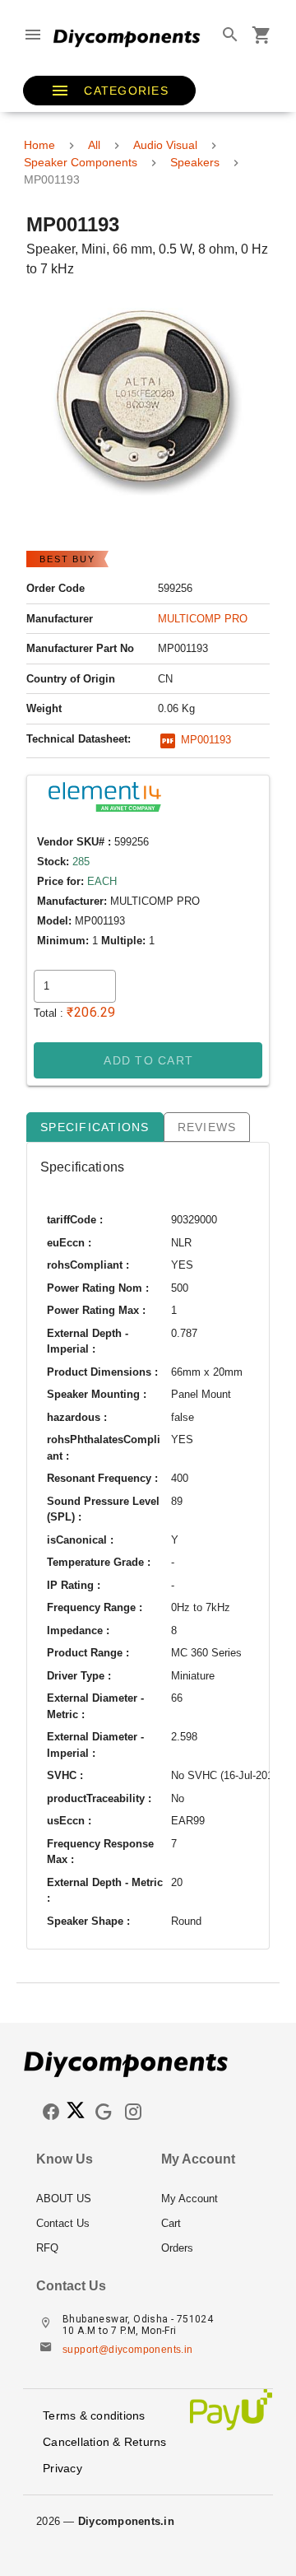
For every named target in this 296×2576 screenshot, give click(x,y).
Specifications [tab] (95, 1127)
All (94, 145)
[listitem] (86, 2198)
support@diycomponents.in (128, 2350)
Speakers (195, 162)
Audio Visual (165, 145)
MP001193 (204, 740)
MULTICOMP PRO (203, 619)
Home (39, 145)
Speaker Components (81, 162)
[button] (109, 91)
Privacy (62, 2468)
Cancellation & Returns (105, 2442)
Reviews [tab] (207, 1127)
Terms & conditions (94, 2415)
